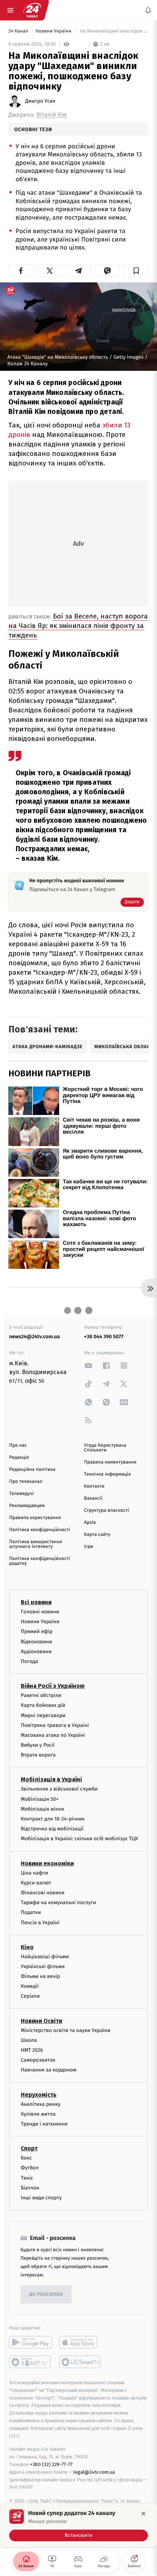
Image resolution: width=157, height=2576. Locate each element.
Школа (29, 2040)
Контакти (94, 1486)
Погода (29, 1661)
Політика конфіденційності (40, 1530)
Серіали (30, 1996)
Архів (90, 1523)
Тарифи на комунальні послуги (58, 1902)
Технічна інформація (107, 1474)
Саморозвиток (38, 2060)
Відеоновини (37, 1642)
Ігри (89, 1547)
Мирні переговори (43, 1715)
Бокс (26, 2158)
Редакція (19, 1458)
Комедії (30, 1986)
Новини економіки (47, 1863)
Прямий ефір (37, 1632)
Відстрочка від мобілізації (52, 1829)
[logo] (32, 10)
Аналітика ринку (41, 2104)
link (88, 1365)
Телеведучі (21, 1494)
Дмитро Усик (40, 101)
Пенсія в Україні (40, 1923)
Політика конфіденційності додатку (40, 1561)
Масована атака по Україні (53, 1735)
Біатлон (30, 2188)
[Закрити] (143, 2514)
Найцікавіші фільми (45, 1957)
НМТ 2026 (32, 2050)
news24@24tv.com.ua (35, 1337)
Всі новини (36, 1602)
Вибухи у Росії (38, 1745)
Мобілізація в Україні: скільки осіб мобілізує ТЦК (79, 1839)
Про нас (18, 1445)
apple (81, 2342)
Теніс (27, 2178)
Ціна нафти (35, 1873)
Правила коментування (110, 1462)
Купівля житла (38, 2114)
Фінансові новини (43, 1893)
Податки (31, 1912)
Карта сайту (97, 1535)
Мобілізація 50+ (40, 1799)
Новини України (54, 31)
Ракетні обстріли (41, 1695)
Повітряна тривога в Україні (55, 1725)
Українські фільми (43, 1966)
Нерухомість (39, 2095)
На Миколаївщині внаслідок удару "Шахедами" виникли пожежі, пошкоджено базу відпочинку (114, 31)
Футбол (30, 2168)
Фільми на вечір (40, 1976)
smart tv (30, 2362)
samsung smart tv (81, 2362)
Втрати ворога (38, 1755)
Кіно (27, 1947)
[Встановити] (78, 2525)
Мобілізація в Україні (51, 1780)
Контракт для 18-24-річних (53, 1819)
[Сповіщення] (148, 10)
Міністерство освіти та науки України (66, 2030)
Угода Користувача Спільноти (105, 1448)
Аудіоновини (36, 1652)
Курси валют (36, 1883)
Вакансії (93, 1498)
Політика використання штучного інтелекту (36, 1544)
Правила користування (35, 1518)
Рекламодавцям (27, 1506)
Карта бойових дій (43, 1705)
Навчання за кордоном (49, 2070)
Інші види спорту (41, 2198)
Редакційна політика (32, 1470)
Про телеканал (26, 1482)
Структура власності (107, 1510)
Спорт (29, 2148)
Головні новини (40, 1612)
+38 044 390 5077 (104, 1337)
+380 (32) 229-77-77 (51, 2464)
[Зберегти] (136, 271)
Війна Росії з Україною (53, 1686)
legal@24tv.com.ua (94, 2472)
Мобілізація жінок (43, 1809)
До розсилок (46, 2295)
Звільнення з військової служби (59, 1789)
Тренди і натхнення (44, 2124)
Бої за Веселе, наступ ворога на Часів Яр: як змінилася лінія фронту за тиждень (78, 626)
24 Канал (19, 31)
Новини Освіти (41, 2021)
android (30, 2342)
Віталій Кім (51, 115)
